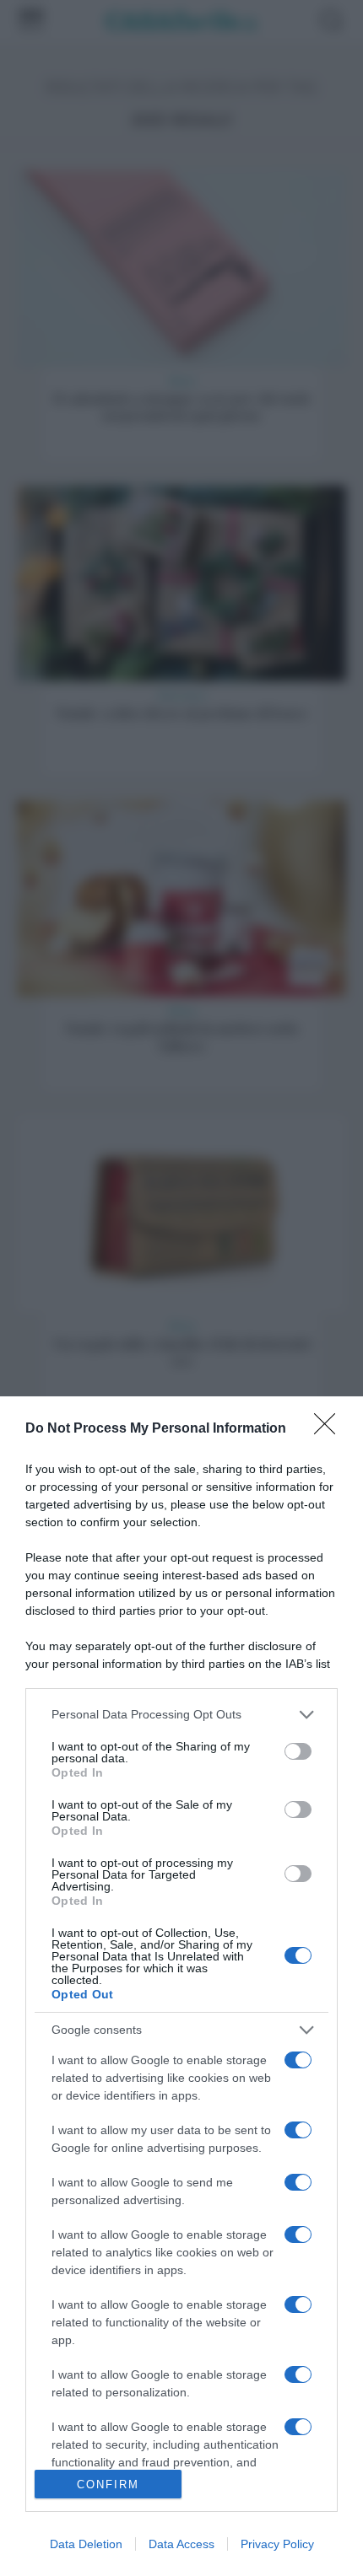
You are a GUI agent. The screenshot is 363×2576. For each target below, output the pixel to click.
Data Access (181, 2544)
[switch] (298, 1751)
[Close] (330, 1429)
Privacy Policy (277, 2544)
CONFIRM (108, 2485)
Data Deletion (86, 2544)
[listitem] (181, 1715)
